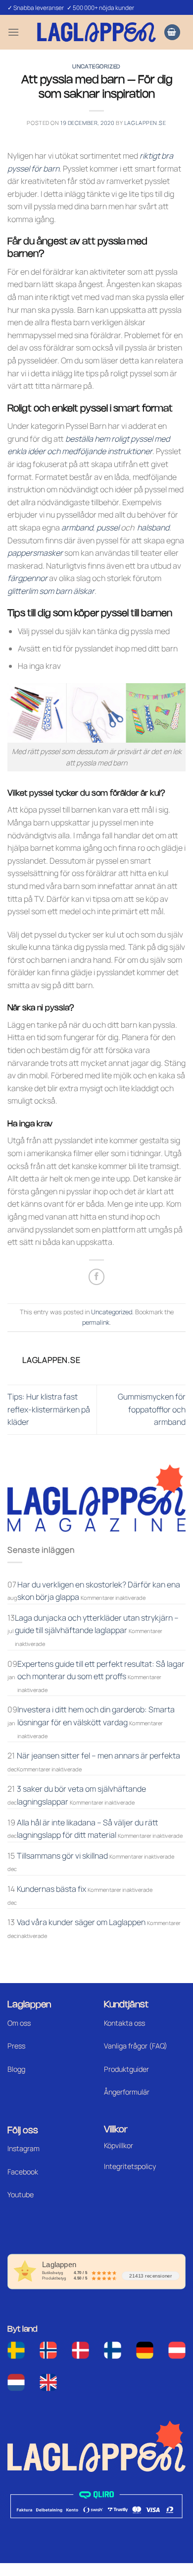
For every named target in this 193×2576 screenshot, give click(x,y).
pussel (108, 527)
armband (77, 527)
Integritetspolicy (130, 2166)
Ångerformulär (127, 2092)
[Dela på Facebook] (97, 1277)
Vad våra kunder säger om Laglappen (81, 1922)
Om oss (19, 2023)
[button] (13, 32)
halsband (153, 527)
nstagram (24, 2148)
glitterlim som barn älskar (51, 591)
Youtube (21, 2195)
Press (16, 2046)
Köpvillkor (119, 2145)
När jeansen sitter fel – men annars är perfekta (98, 1756)
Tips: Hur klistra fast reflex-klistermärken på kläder (49, 1409)
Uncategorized (96, 67)
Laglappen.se (145, 123)
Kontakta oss (124, 2023)
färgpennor (27, 578)
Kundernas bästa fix (51, 1889)
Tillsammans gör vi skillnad (62, 1856)
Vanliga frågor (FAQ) (136, 2046)
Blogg (16, 2069)
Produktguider (126, 2069)
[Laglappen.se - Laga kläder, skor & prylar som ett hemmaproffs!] (96, 32)
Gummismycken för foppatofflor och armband (152, 1409)
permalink (96, 1322)
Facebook (23, 2172)
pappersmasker (35, 553)
